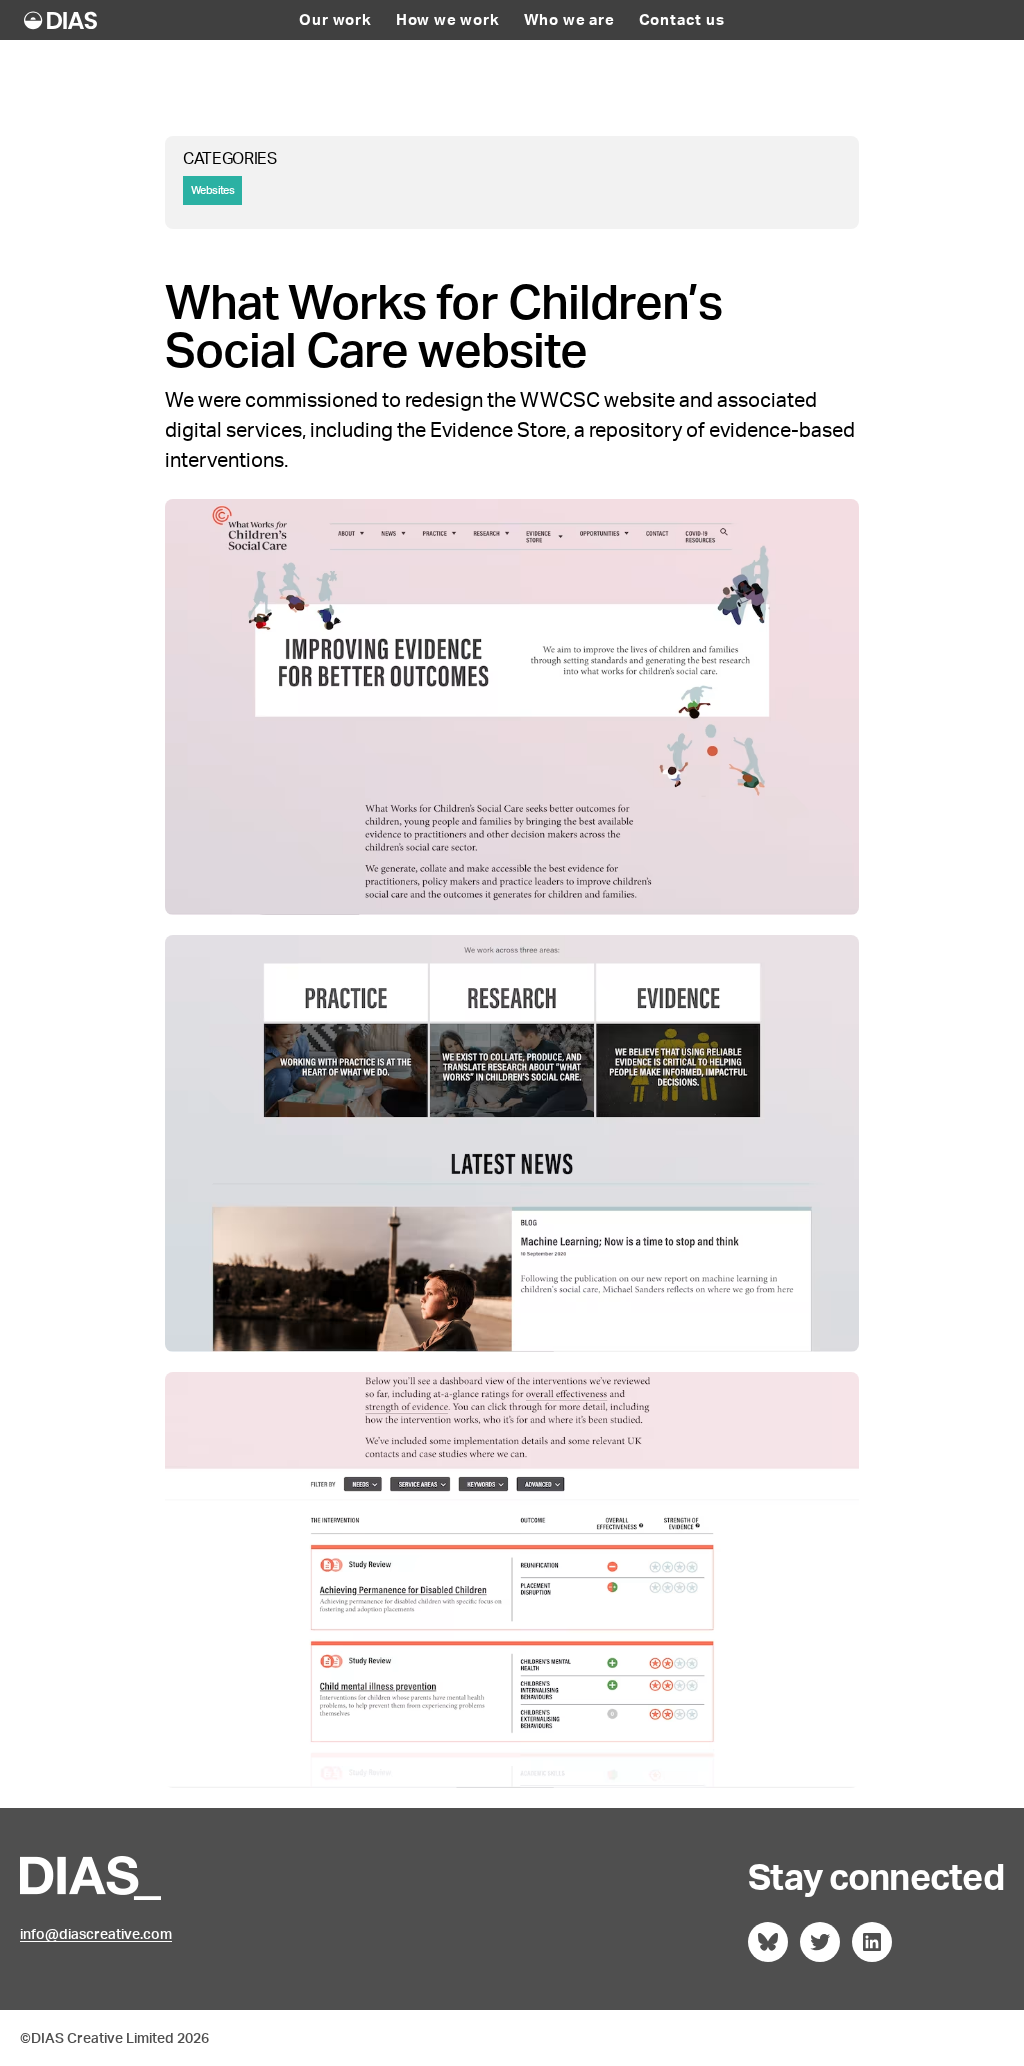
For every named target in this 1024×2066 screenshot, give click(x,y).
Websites (212, 190)
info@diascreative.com (96, 1933)
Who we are (569, 20)
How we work (448, 20)
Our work (335, 20)
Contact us (682, 20)
